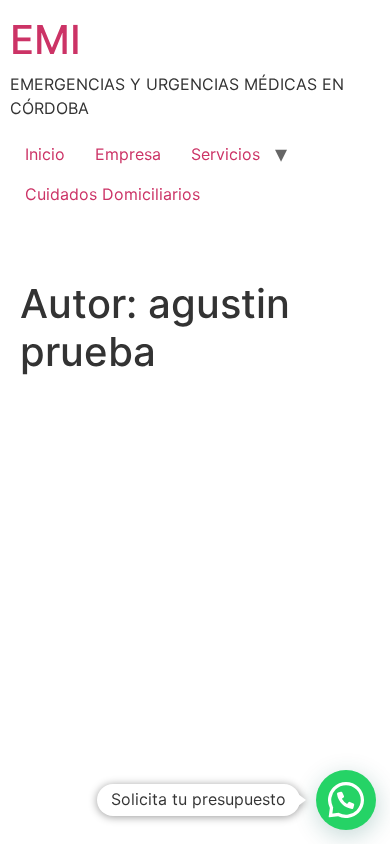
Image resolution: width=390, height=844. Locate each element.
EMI (45, 39)
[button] (346, 800)
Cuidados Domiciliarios (112, 194)
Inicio (45, 154)
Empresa (128, 154)
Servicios (225, 154)
